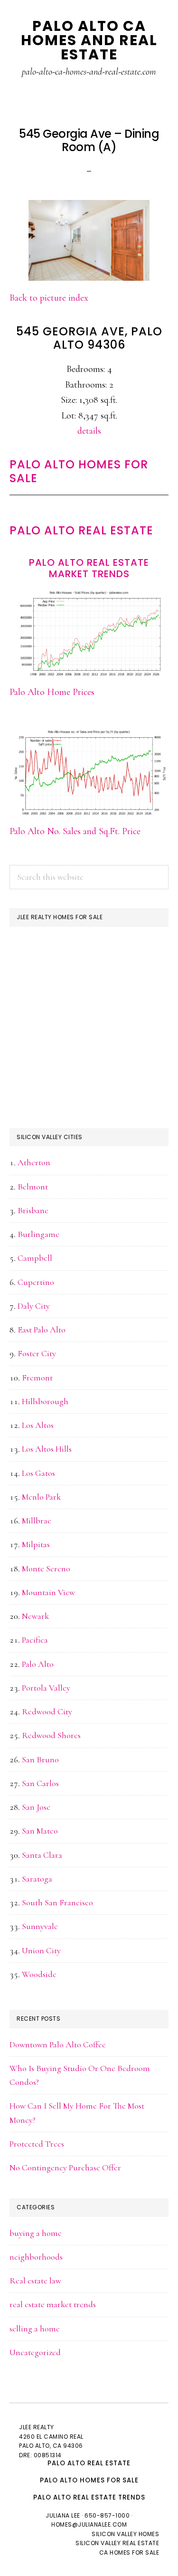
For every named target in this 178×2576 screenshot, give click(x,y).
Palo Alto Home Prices (52, 692)
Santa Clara (42, 1855)
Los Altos (38, 1425)
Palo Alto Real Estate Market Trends (89, 568)
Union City (41, 1950)
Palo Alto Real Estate (81, 530)
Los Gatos (38, 1473)
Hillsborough (45, 1401)
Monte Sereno (46, 1568)
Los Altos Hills (47, 1449)
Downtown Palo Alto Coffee (58, 2044)
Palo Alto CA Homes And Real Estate (89, 40)
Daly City (34, 1306)
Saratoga (37, 1879)
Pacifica (35, 1640)
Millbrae (37, 1521)
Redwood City (47, 1711)
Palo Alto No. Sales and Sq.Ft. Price (75, 831)
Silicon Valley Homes (125, 2534)
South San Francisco (57, 1902)
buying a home (36, 2233)
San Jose (36, 1807)
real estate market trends (53, 2304)
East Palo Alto (42, 1330)
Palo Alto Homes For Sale (79, 471)
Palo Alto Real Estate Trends (89, 2497)
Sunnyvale (40, 1926)
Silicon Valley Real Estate (117, 2543)
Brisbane (33, 1210)
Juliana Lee (63, 2515)
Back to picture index (49, 298)
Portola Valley (46, 1688)
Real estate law (35, 2281)
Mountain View (48, 1592)
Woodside (39, 1974)
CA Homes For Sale (129, 2552)
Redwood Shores (51, 1735)
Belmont (33, 1187)
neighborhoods (36, 2257)
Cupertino (36, 1282)
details (89, 431)
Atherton (34, 1162)
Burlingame (38, 1234)
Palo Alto (38, 1664)
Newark (35, 1616)
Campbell (35, 1258)
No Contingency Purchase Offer (65, 2167)
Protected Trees (37, 2144)
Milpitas (36, 1544)
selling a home (35, 2329)
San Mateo (40, 1831)
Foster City (37, 1353)
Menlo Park (41, 1497)
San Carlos (40, 1783)
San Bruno (40, 1759)
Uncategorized (35, 2352)
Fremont (37, 1378)
